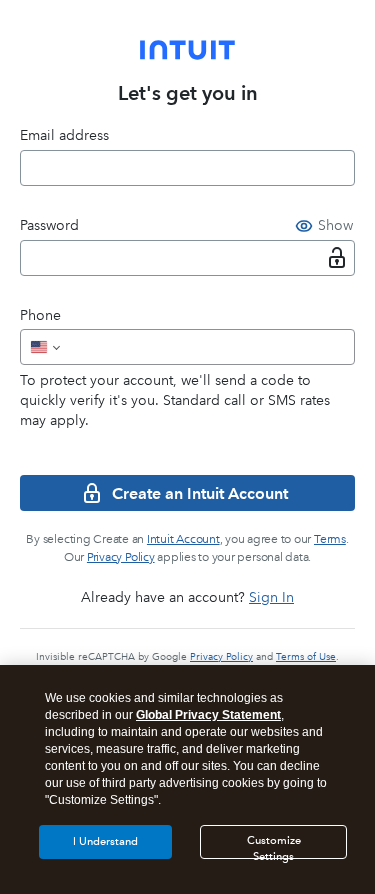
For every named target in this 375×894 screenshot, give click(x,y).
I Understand (105, 841)
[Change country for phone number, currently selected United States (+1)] (43, 347)
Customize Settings (274, 846)
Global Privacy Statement (208, 715)
